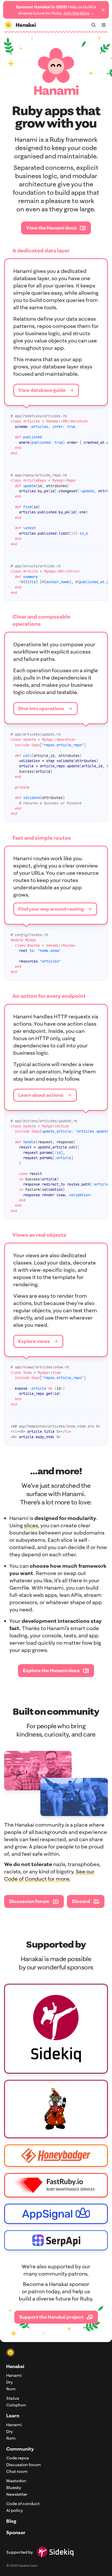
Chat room (17, 2471)
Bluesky (14, 2487)
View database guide (42, 390)
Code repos (18, 2458)
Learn (13, 2416)
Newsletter (17, 2494)
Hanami (14, 2375)
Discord (81, 1901)
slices (31, 1525)
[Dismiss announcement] (103, 10)
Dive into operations (41, 708)
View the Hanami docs (51, 228)
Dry (10, 2382)
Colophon (16, 2405)
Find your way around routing (51, 909)
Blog (11, 2521)
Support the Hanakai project (51, 2317)
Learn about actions (41, 1095)
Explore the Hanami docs (51, 1670)
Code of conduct (23, 2504)
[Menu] (104, 25)
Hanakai (15, 2366)
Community (20, 2449)
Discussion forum (29, 1901)
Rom (11, 2389)
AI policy (15, 2510)
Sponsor (16, 2533)
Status (13, 2398)
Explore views (34, 1341)
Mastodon (16, 2481)
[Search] (94, 25)
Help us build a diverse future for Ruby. (56, 10)
